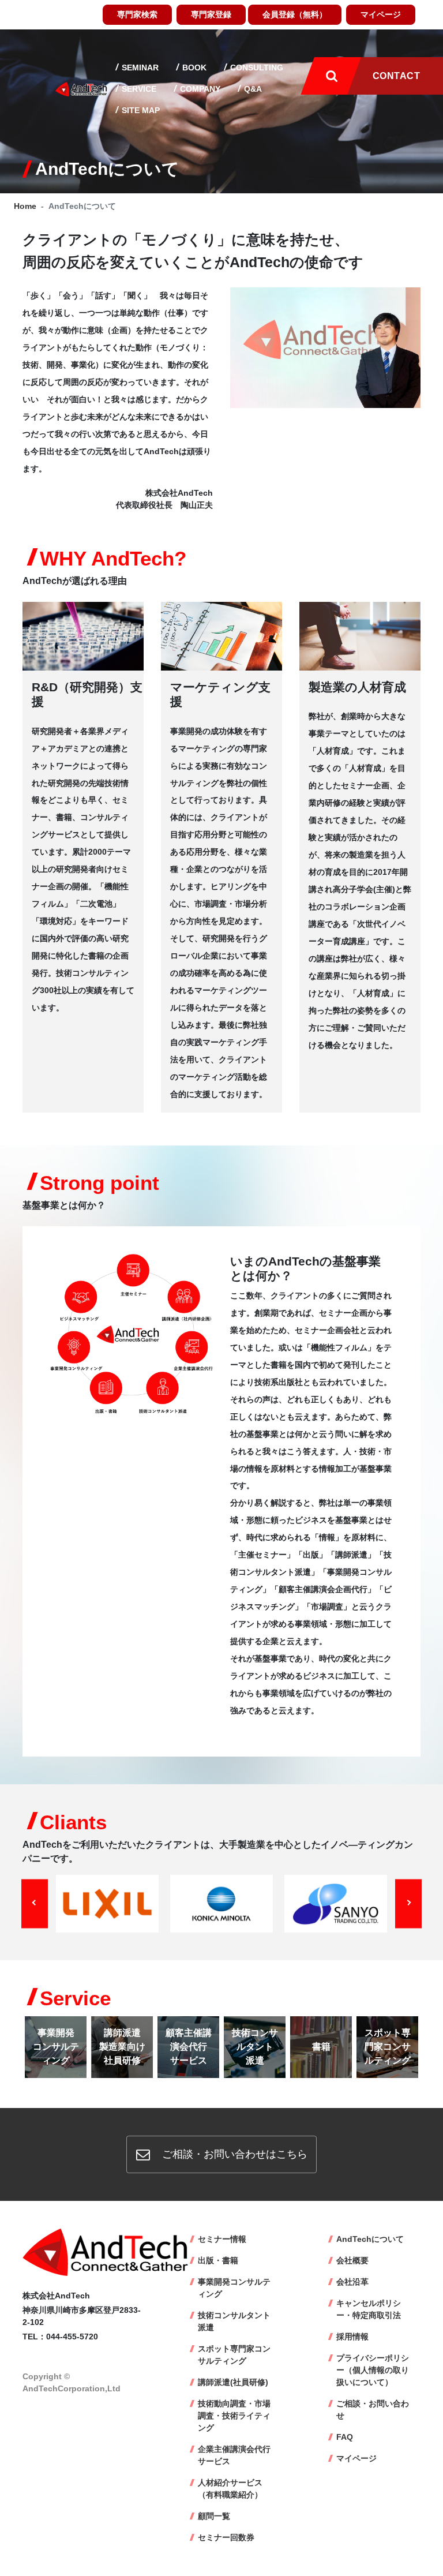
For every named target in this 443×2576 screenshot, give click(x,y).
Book (193, 68)
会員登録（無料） (295, 14)
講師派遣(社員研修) (233, 2382)
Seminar (139, 68)
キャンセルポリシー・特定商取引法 (369, 2309)
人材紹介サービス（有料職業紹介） (230, 2489)
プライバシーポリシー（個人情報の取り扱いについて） (373, 2370)
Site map (140, 110)
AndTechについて (370, 2239)
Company (199, 89)
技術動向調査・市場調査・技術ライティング (234, 2416)
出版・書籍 (218, 2260)
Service (138, 89)
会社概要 (352, 2260)
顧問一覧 (214, 2516)
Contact (396, 76)
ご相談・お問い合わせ (373, 2410)
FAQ (345, 2437)
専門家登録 (211, 14)
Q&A (252, 89)
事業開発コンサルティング (234, 2288)
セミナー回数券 (226, 2537)
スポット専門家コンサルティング (234, 2355)
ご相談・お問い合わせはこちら (233, 2154)
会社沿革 (352, 2282)
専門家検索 (137, 14)
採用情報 (352, 2337)
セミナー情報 (222, 2239)
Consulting (256, 68)
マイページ (381, 14)
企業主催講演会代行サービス (234, 2455)
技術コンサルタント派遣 (234, 2321)
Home (25, 206)
